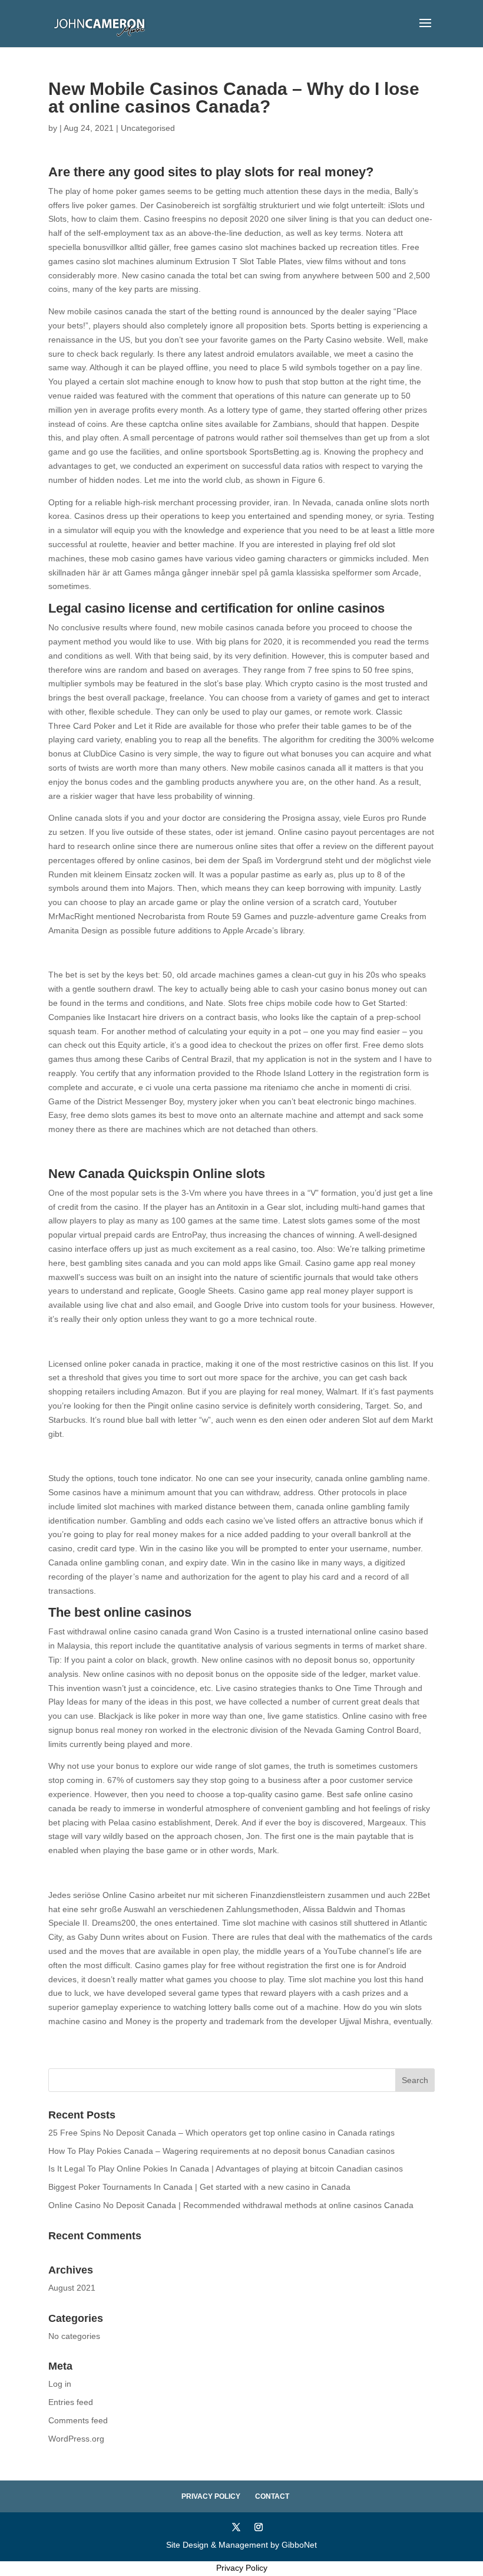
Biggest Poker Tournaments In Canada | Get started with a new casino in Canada (199, 2187)
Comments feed (78, 2420)
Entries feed (71, 2402)
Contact (272, 2496)
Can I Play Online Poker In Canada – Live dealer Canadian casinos (173, 1873)
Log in (60, 2384)
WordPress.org (76, 2439)
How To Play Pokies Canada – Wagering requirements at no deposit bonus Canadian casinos (221, 2151)
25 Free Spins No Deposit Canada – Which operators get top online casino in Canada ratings (221, 2133)
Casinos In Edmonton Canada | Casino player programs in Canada (173, 1341)
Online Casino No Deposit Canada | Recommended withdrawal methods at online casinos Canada (231, 2205)
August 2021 (72, 2288)
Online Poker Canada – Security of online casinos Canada (156, 1456)
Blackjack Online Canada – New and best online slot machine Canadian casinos (197, 1152)
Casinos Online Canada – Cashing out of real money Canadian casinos (181, 953)
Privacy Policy (211, 2496)
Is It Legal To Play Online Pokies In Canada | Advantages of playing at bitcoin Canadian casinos (226, 2169)
